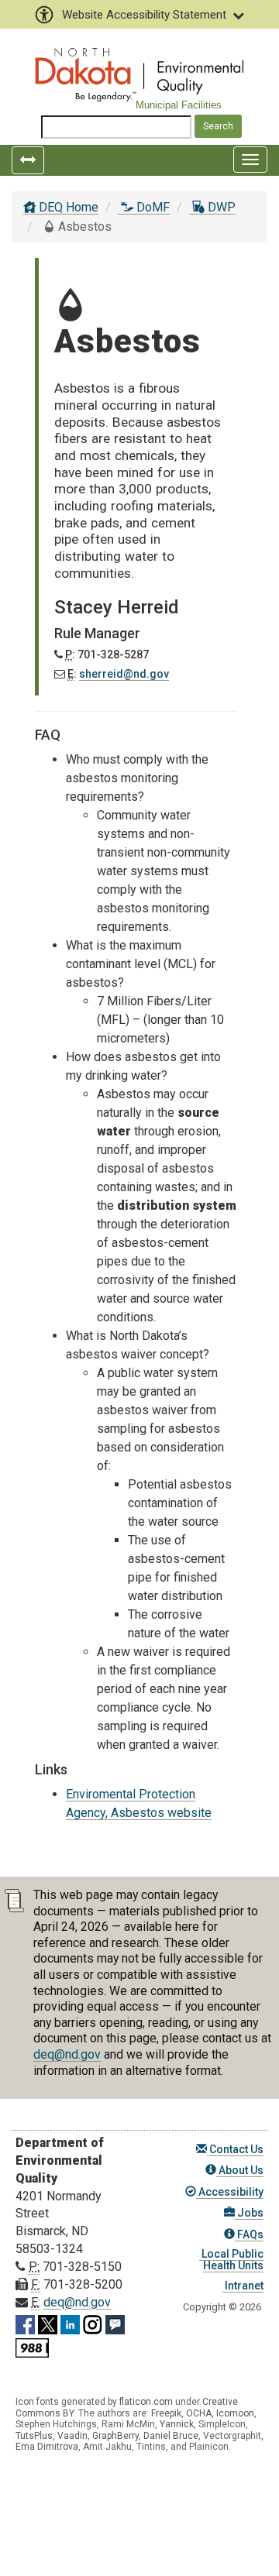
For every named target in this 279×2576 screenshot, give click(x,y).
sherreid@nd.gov (124, 674)
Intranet (243, 2286)
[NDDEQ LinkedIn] (70, 2322)
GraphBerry (115, 2436)
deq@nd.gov (67, 2054)
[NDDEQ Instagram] (93, 2322)
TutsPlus (34, 2436)
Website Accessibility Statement (144, 15)
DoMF (152, 207)
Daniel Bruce (171, 2436)
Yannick (177, 2424)
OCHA (199, 2413)
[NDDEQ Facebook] (25, 2322)
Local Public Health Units (231, 2260)
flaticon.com (146, 2402)
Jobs (249, 2213)
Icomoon (235, 2413)
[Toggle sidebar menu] (28, 160)
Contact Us (235, 2149)
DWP (220, 207)
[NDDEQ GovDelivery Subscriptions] (115, 2322)
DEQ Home (67, 207)
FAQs (249, 2234)
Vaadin (72, 2436)
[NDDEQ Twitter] (48, 2322)
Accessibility (230, 2192)
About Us (240, 2170)
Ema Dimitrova (47, 2447)
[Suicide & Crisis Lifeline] (32, 2346)
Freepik (166, 2413)
